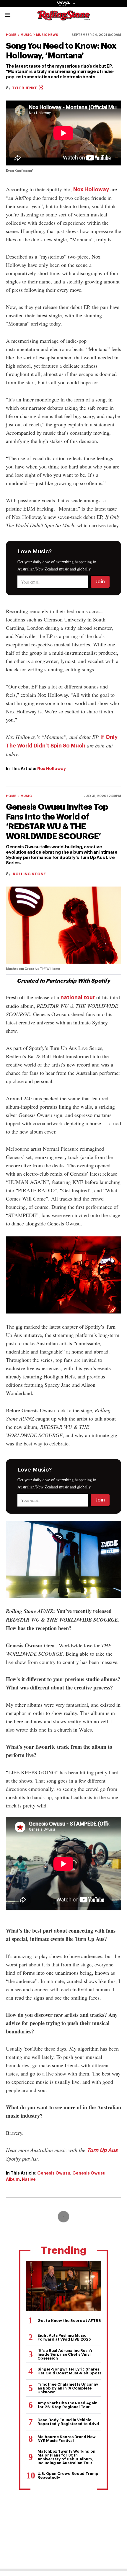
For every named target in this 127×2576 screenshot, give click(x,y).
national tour (78, 997)
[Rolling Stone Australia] (63, 18)
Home (11, 35)
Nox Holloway (91, 189)
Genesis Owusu (54, 2173)
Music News (47, 35)
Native (29, 2179)
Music (26, 35)
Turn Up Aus (102, 2150)
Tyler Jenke (25, 88)
